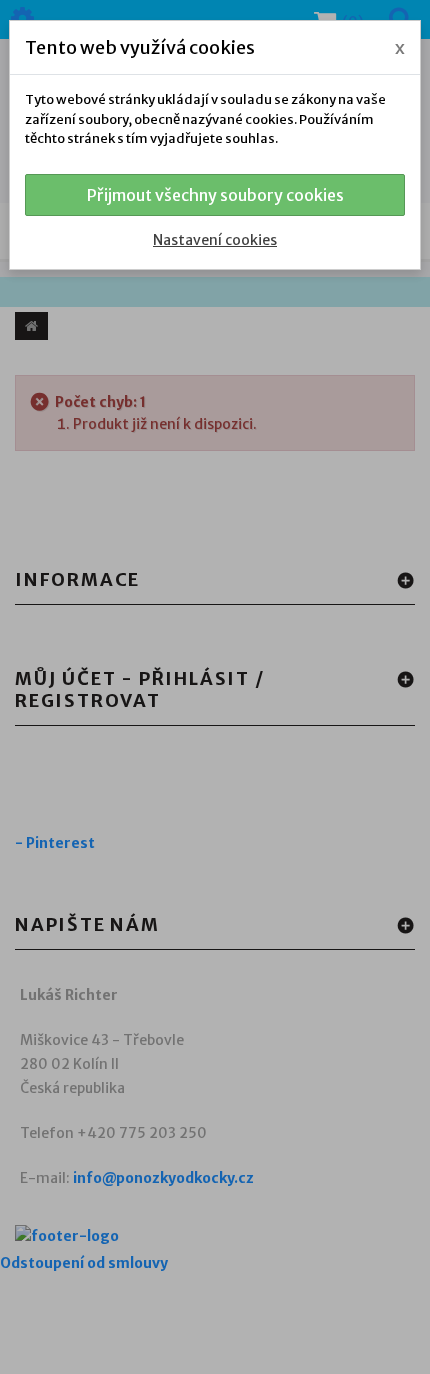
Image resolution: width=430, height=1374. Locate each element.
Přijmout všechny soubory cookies (215, 195)
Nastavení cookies (215, 240)
